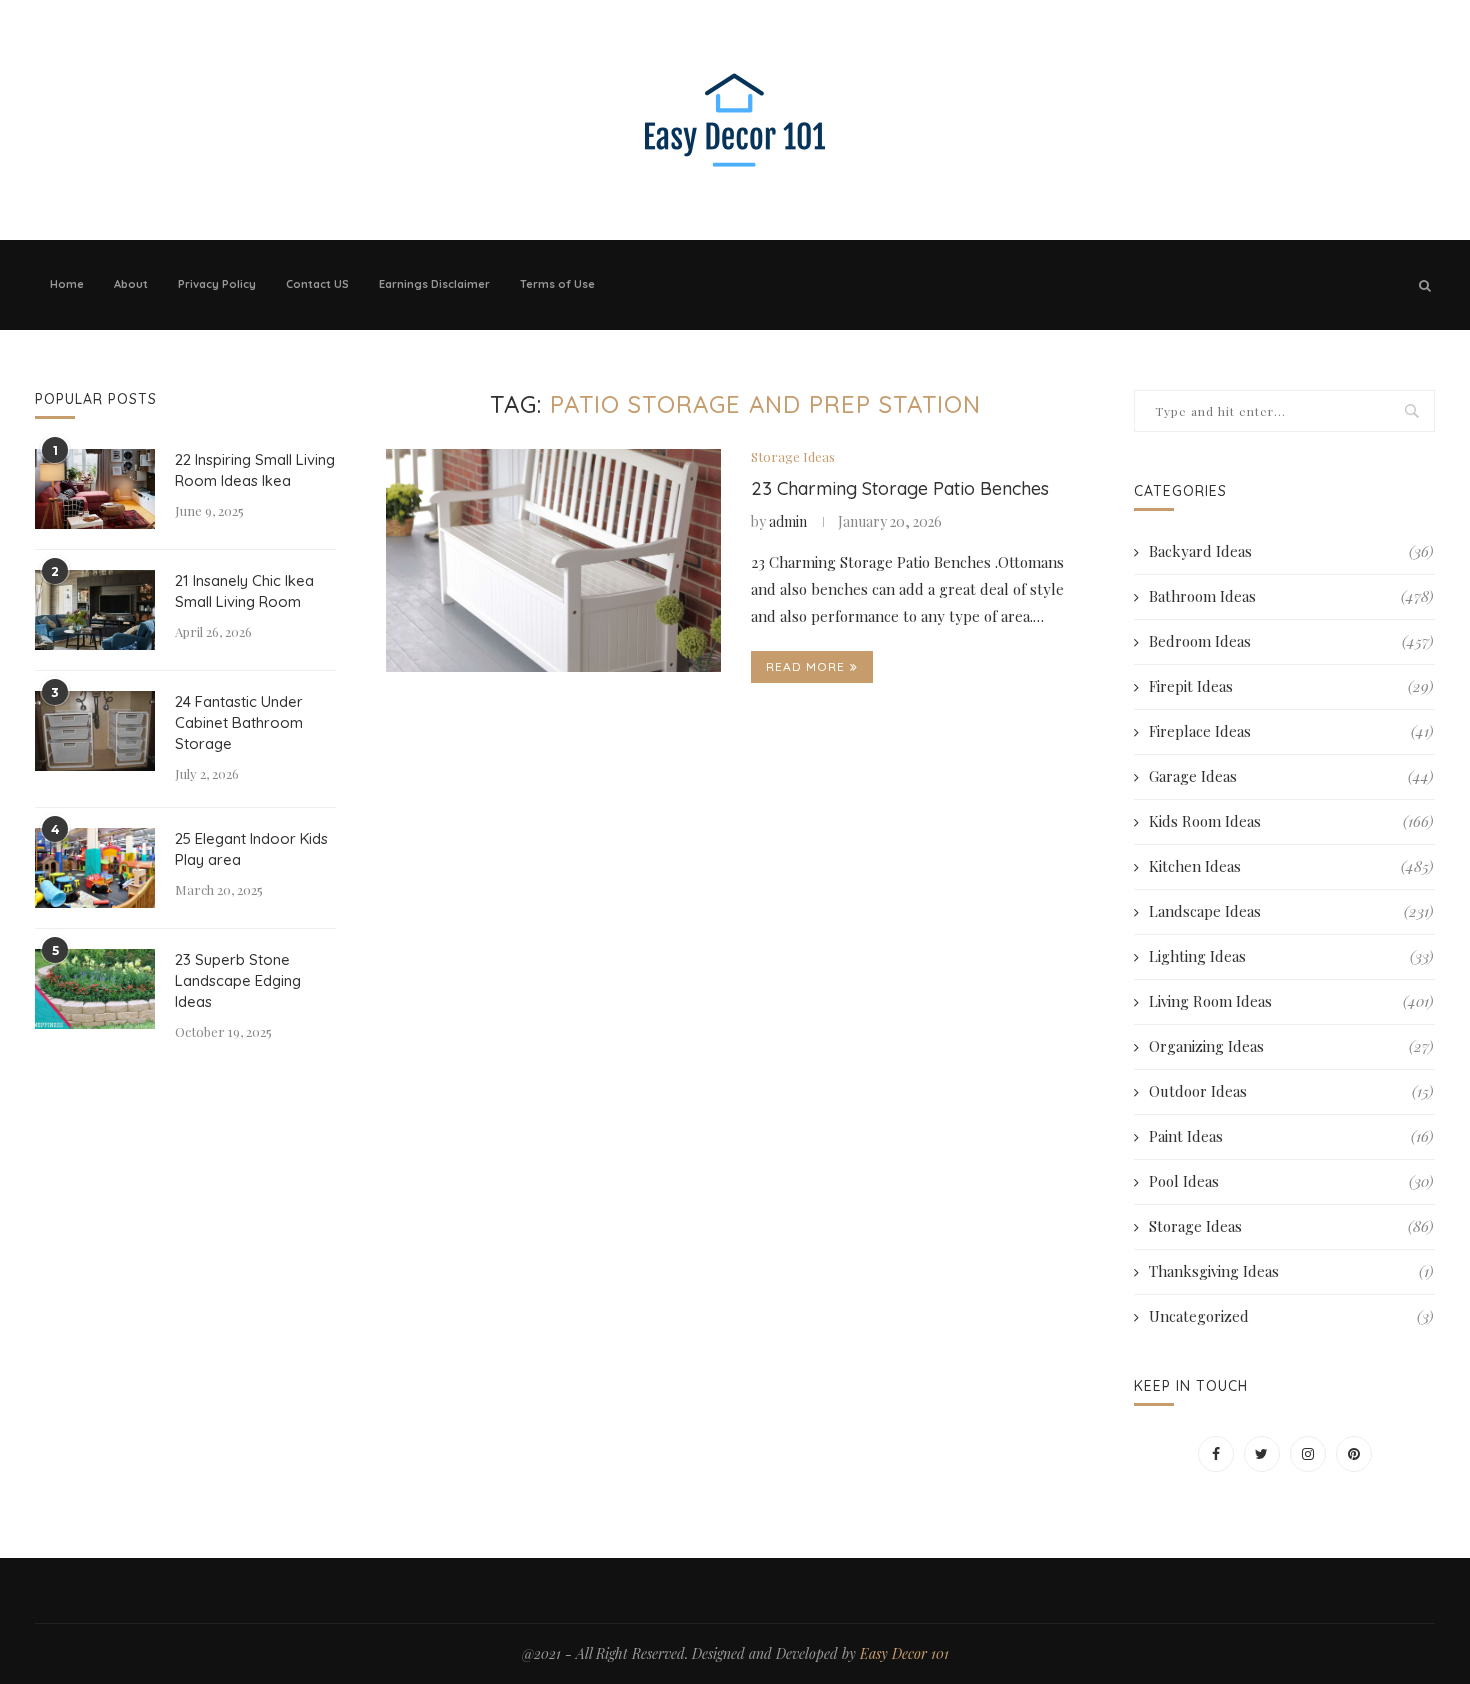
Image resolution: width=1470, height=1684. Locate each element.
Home (67, 284)
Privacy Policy (217, 284)
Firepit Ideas (1291, 686)
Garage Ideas (1291, 776)
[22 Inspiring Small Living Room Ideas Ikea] (95, 489)
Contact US (317, 284)
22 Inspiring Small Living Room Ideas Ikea (255, 470)
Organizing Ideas (1291, 1046)
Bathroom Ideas (1291, 596)
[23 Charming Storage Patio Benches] (553, 561)
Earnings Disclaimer (434, 284)
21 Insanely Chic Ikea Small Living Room (244, 591)
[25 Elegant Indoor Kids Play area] (95, 868)
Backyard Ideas (1291, 551)
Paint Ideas (1291, 1136)
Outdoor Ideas (1291, 1091)
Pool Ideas (1291, 1181)
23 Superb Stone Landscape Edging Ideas (238, 980)
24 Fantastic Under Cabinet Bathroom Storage (239, 722)
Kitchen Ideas (1291, 866)
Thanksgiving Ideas (1291, 1271)
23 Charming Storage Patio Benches (900, 488)
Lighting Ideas (1291, 956)
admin (788, 521)
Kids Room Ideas (1291, 821)
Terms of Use (557, 284)
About (131, 284)
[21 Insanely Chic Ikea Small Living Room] (95, 610)
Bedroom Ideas (1291, 641)
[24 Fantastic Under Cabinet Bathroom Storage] (95, 731)
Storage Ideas (793, 457)
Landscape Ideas (1291, 911)
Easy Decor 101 (904, 1653)
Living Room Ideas (1291, 1001)
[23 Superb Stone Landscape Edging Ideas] (95, 989)
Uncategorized (1291, 1316)
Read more (805, 666)
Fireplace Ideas (1291, 731)
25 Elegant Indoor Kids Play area (251, 849)
